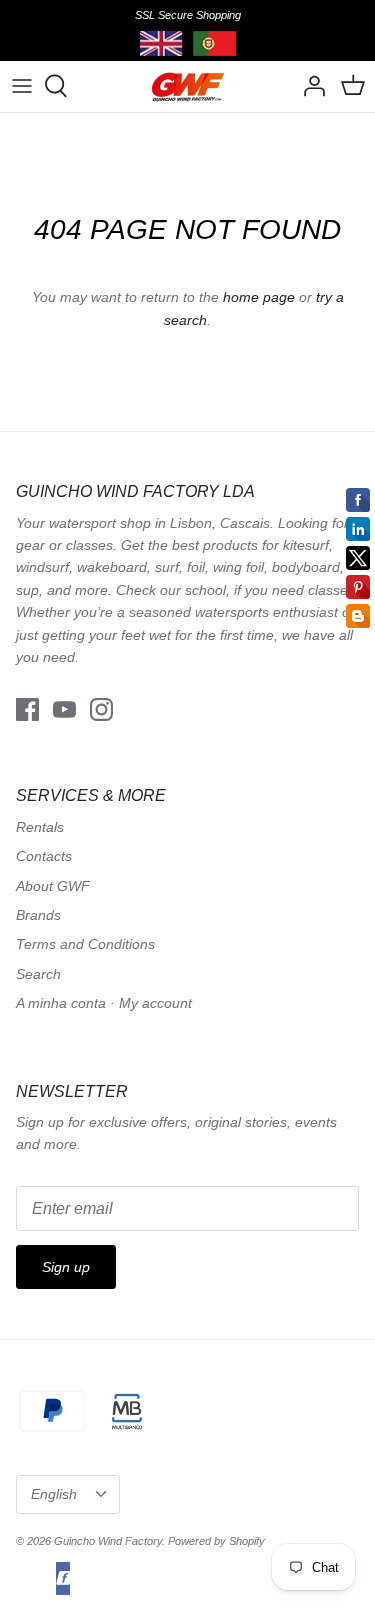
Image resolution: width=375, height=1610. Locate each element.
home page (259, 297)
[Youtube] (64, 709)
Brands (38, 915)
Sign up (66, 1267)
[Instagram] (101, 709)
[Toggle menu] (22, 86)
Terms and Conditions (85, 944)
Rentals (40, 827)
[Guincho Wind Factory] (187, 86)
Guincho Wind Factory (108, 1541)
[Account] (309, 86)
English (54, 1494)
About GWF (53, 886)
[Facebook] (27, 709)
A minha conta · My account (104, 1003)
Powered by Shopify (216, 1541)
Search (38, 974)
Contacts (44, 856)
